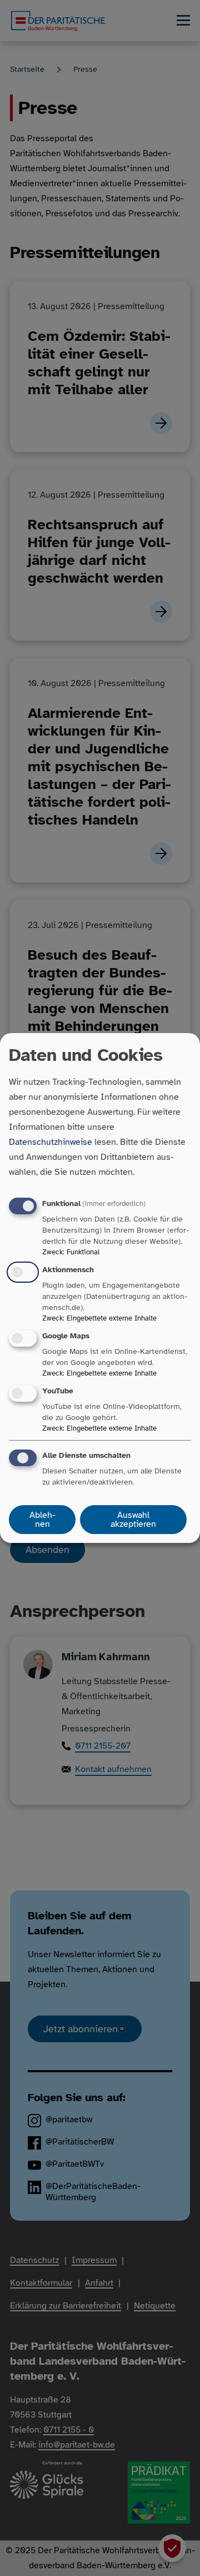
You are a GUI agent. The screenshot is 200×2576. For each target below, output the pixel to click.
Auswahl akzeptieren (133, 1520)
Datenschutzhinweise (51, 1142)
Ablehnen (42, 1520)
